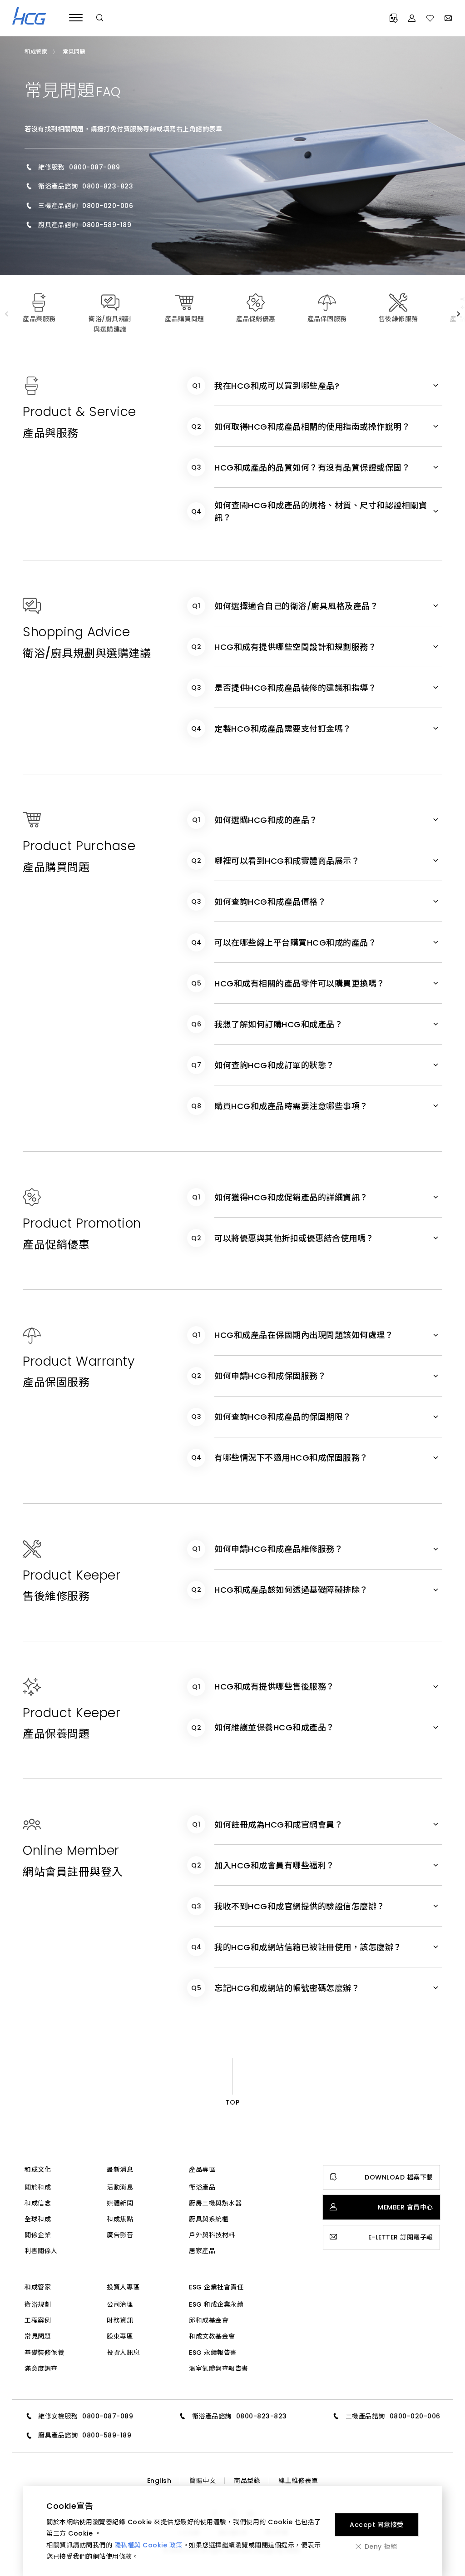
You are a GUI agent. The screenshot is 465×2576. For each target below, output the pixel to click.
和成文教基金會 (212, 2336)
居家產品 (202, 2251)
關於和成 (38, 2187)
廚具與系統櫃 (209, 2219)
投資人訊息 (123, 2353)
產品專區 (202, 2170)
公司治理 (120, 2304)
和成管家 (38, 2287)
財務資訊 (120, 2320)
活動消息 (120, 2187)
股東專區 (120, 2336)
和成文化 (38, 2170)
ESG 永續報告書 (213, 2353)
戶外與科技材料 (212, 2235)
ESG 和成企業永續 (216, 2304)
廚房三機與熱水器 (215, 2203)
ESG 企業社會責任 (216, 2287)
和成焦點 (120, 2219)
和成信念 (38, 2203)
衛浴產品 (202, 2187)
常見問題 (38, 2336)
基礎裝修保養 (44, 2353)
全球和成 (38, 2219)
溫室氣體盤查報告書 (219, 2368)
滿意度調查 (41, 2368)
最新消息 (120, 2170)
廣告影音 (120, 2235)
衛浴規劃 (38, 2304)
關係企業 (38, 2235)
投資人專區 (123, 2287)
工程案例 (38, 2320)
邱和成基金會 (209, 2320)
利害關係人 (41, 2251)
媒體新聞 (120, 2203)
